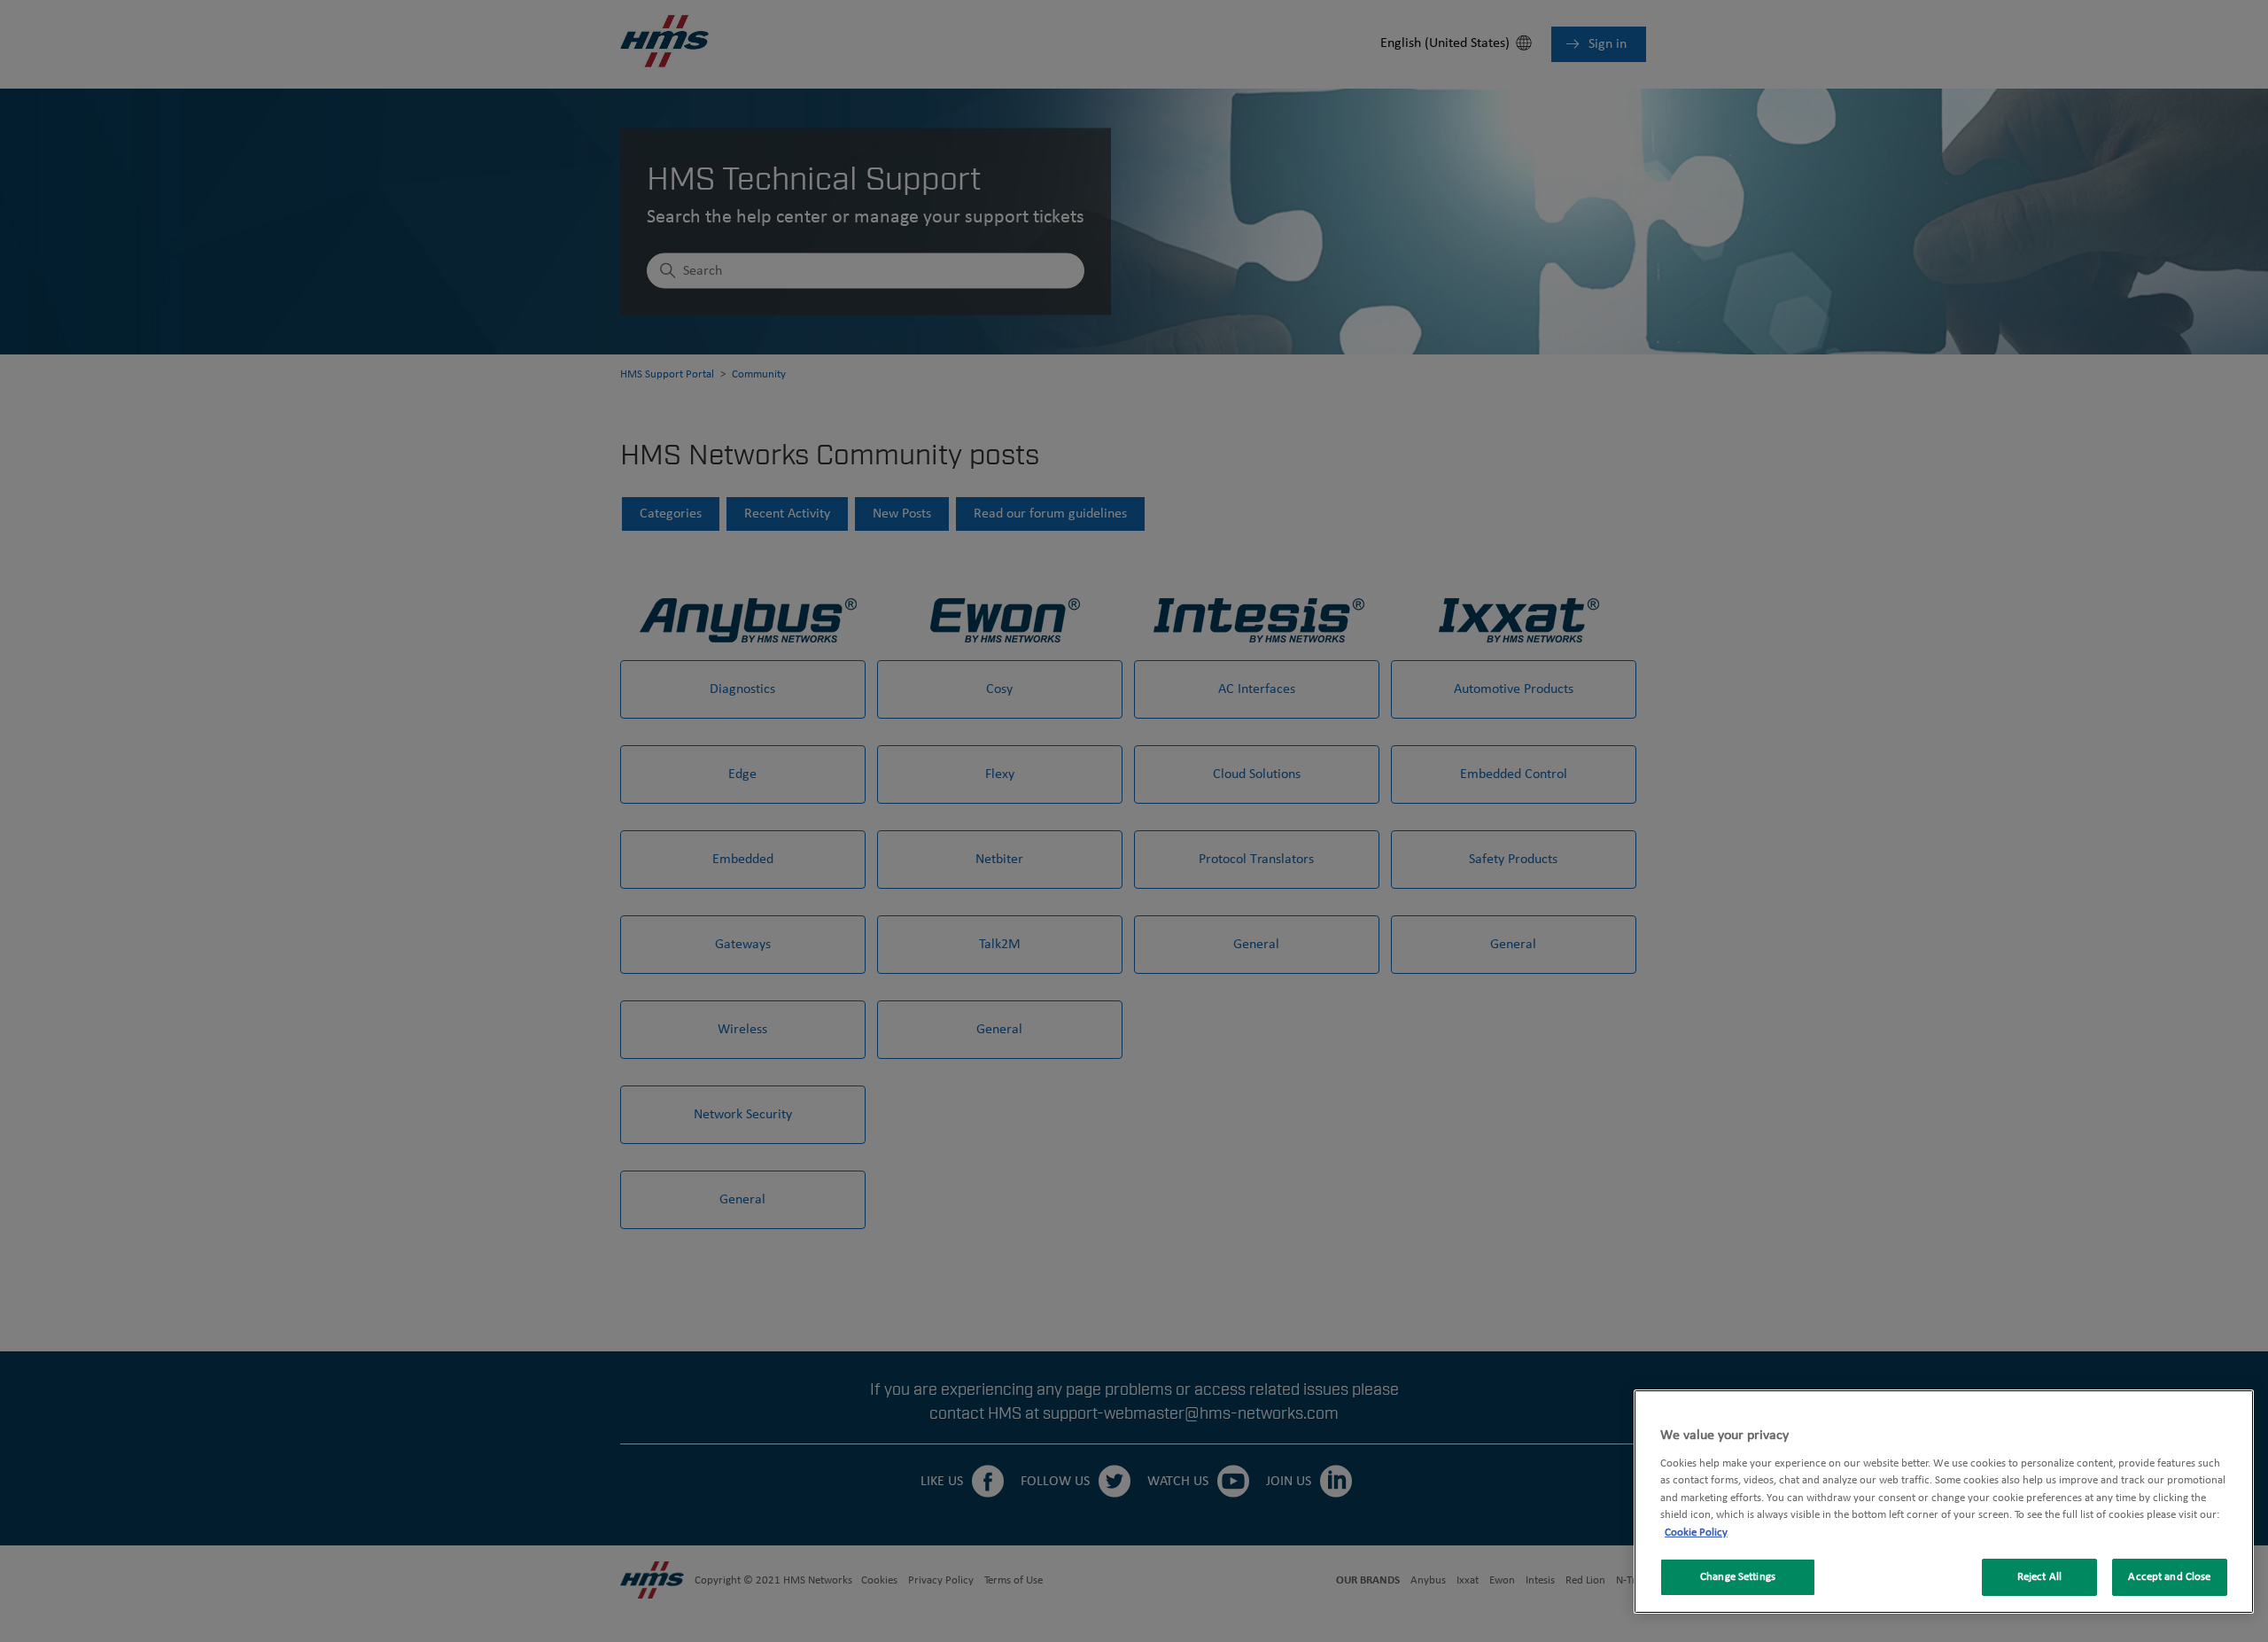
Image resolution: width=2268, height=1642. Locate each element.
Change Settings (1738, 1577)
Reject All (2039, 1577)
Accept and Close (2169, 1577)
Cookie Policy (1696, 1533)
